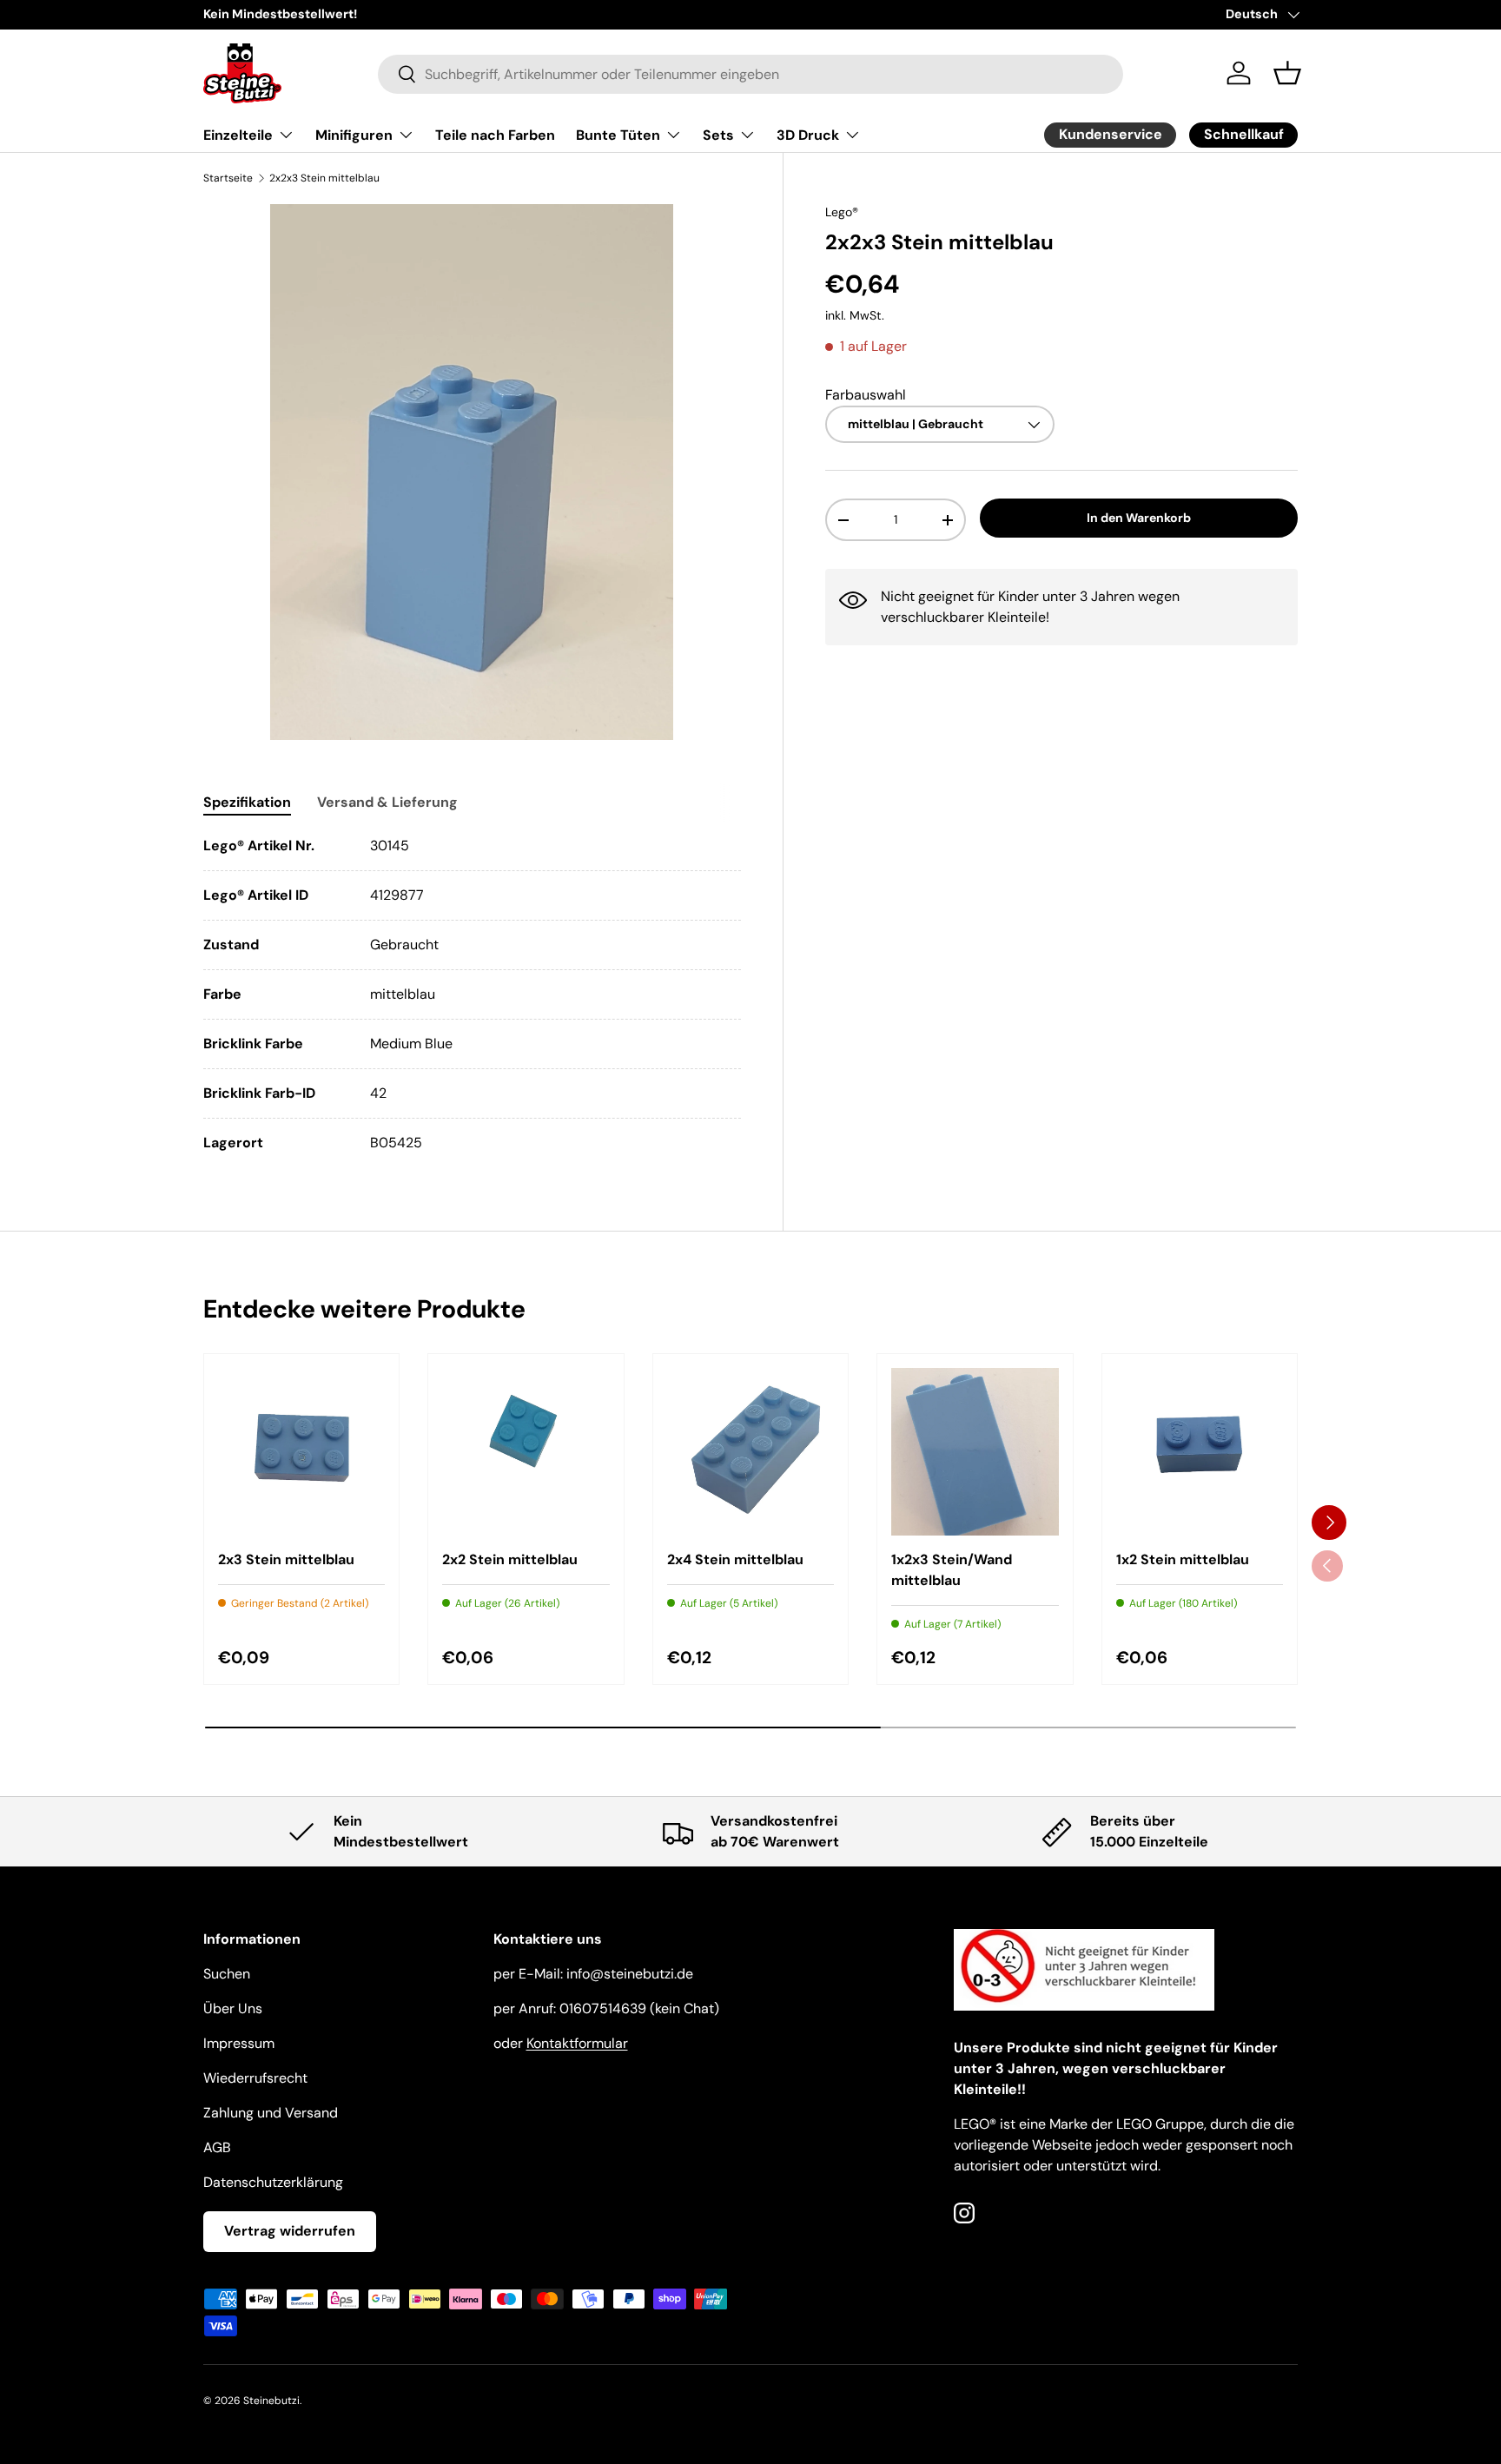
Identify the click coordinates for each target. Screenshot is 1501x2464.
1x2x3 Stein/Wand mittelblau (952, 1570)
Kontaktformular (577, 2043)
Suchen (227, 1974)
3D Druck (808, 135)
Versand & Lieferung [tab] (387, 802)
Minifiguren (354, 135)
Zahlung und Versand (271, 2113)
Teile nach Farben (495, 135)
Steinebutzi (271, 2401)
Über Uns (233, 2008)
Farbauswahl (866, 395)
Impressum (239, 2043)
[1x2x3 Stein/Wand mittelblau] (975, 1451)
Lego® (842, 212)
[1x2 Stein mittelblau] (1200, 1451)
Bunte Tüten (618, 135)
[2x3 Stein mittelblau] (301, 1451)
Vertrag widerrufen (290, 2231)
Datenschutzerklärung (273, 2182)
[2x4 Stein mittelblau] (750, 1451)
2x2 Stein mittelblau (510, 1559)
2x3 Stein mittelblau (286, 1559)
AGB (217, 2147)
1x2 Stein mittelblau (1183, 1559)
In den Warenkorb (1139, 519)
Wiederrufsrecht (255, 2078)
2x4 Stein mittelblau (735, 1559)
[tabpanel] (472, 994)
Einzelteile (238, 135)
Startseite (228, 178)
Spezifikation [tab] (247, 802)
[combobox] (751, 73)
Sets (718, 135)
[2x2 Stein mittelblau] (526, 1451)
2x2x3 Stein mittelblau (324, 178)
